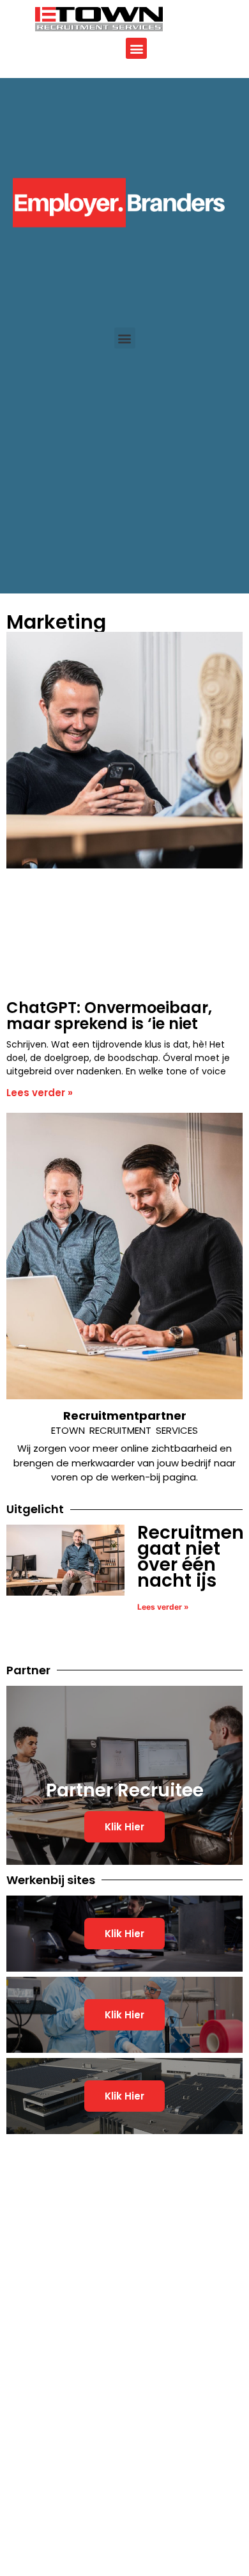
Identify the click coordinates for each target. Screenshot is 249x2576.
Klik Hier (124, 1827)
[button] (136, 48)
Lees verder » (40, 1093)
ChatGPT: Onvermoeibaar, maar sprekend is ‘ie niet (109, 1016)
